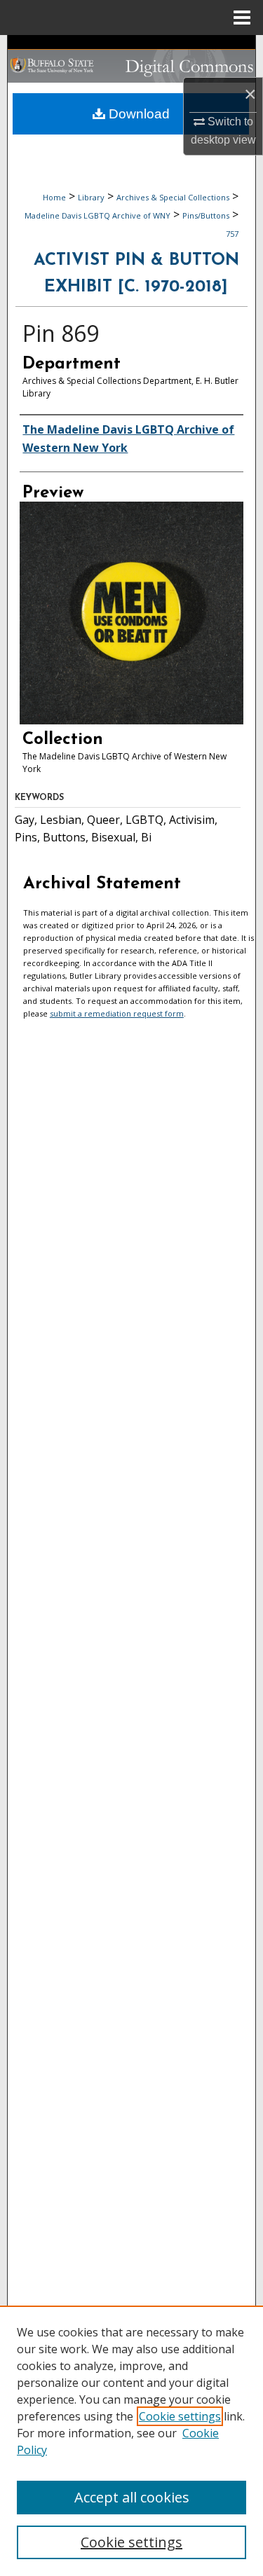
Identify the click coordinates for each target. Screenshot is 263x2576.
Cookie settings (180, 2416)
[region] (131, 2441)
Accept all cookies (132, 2497)
